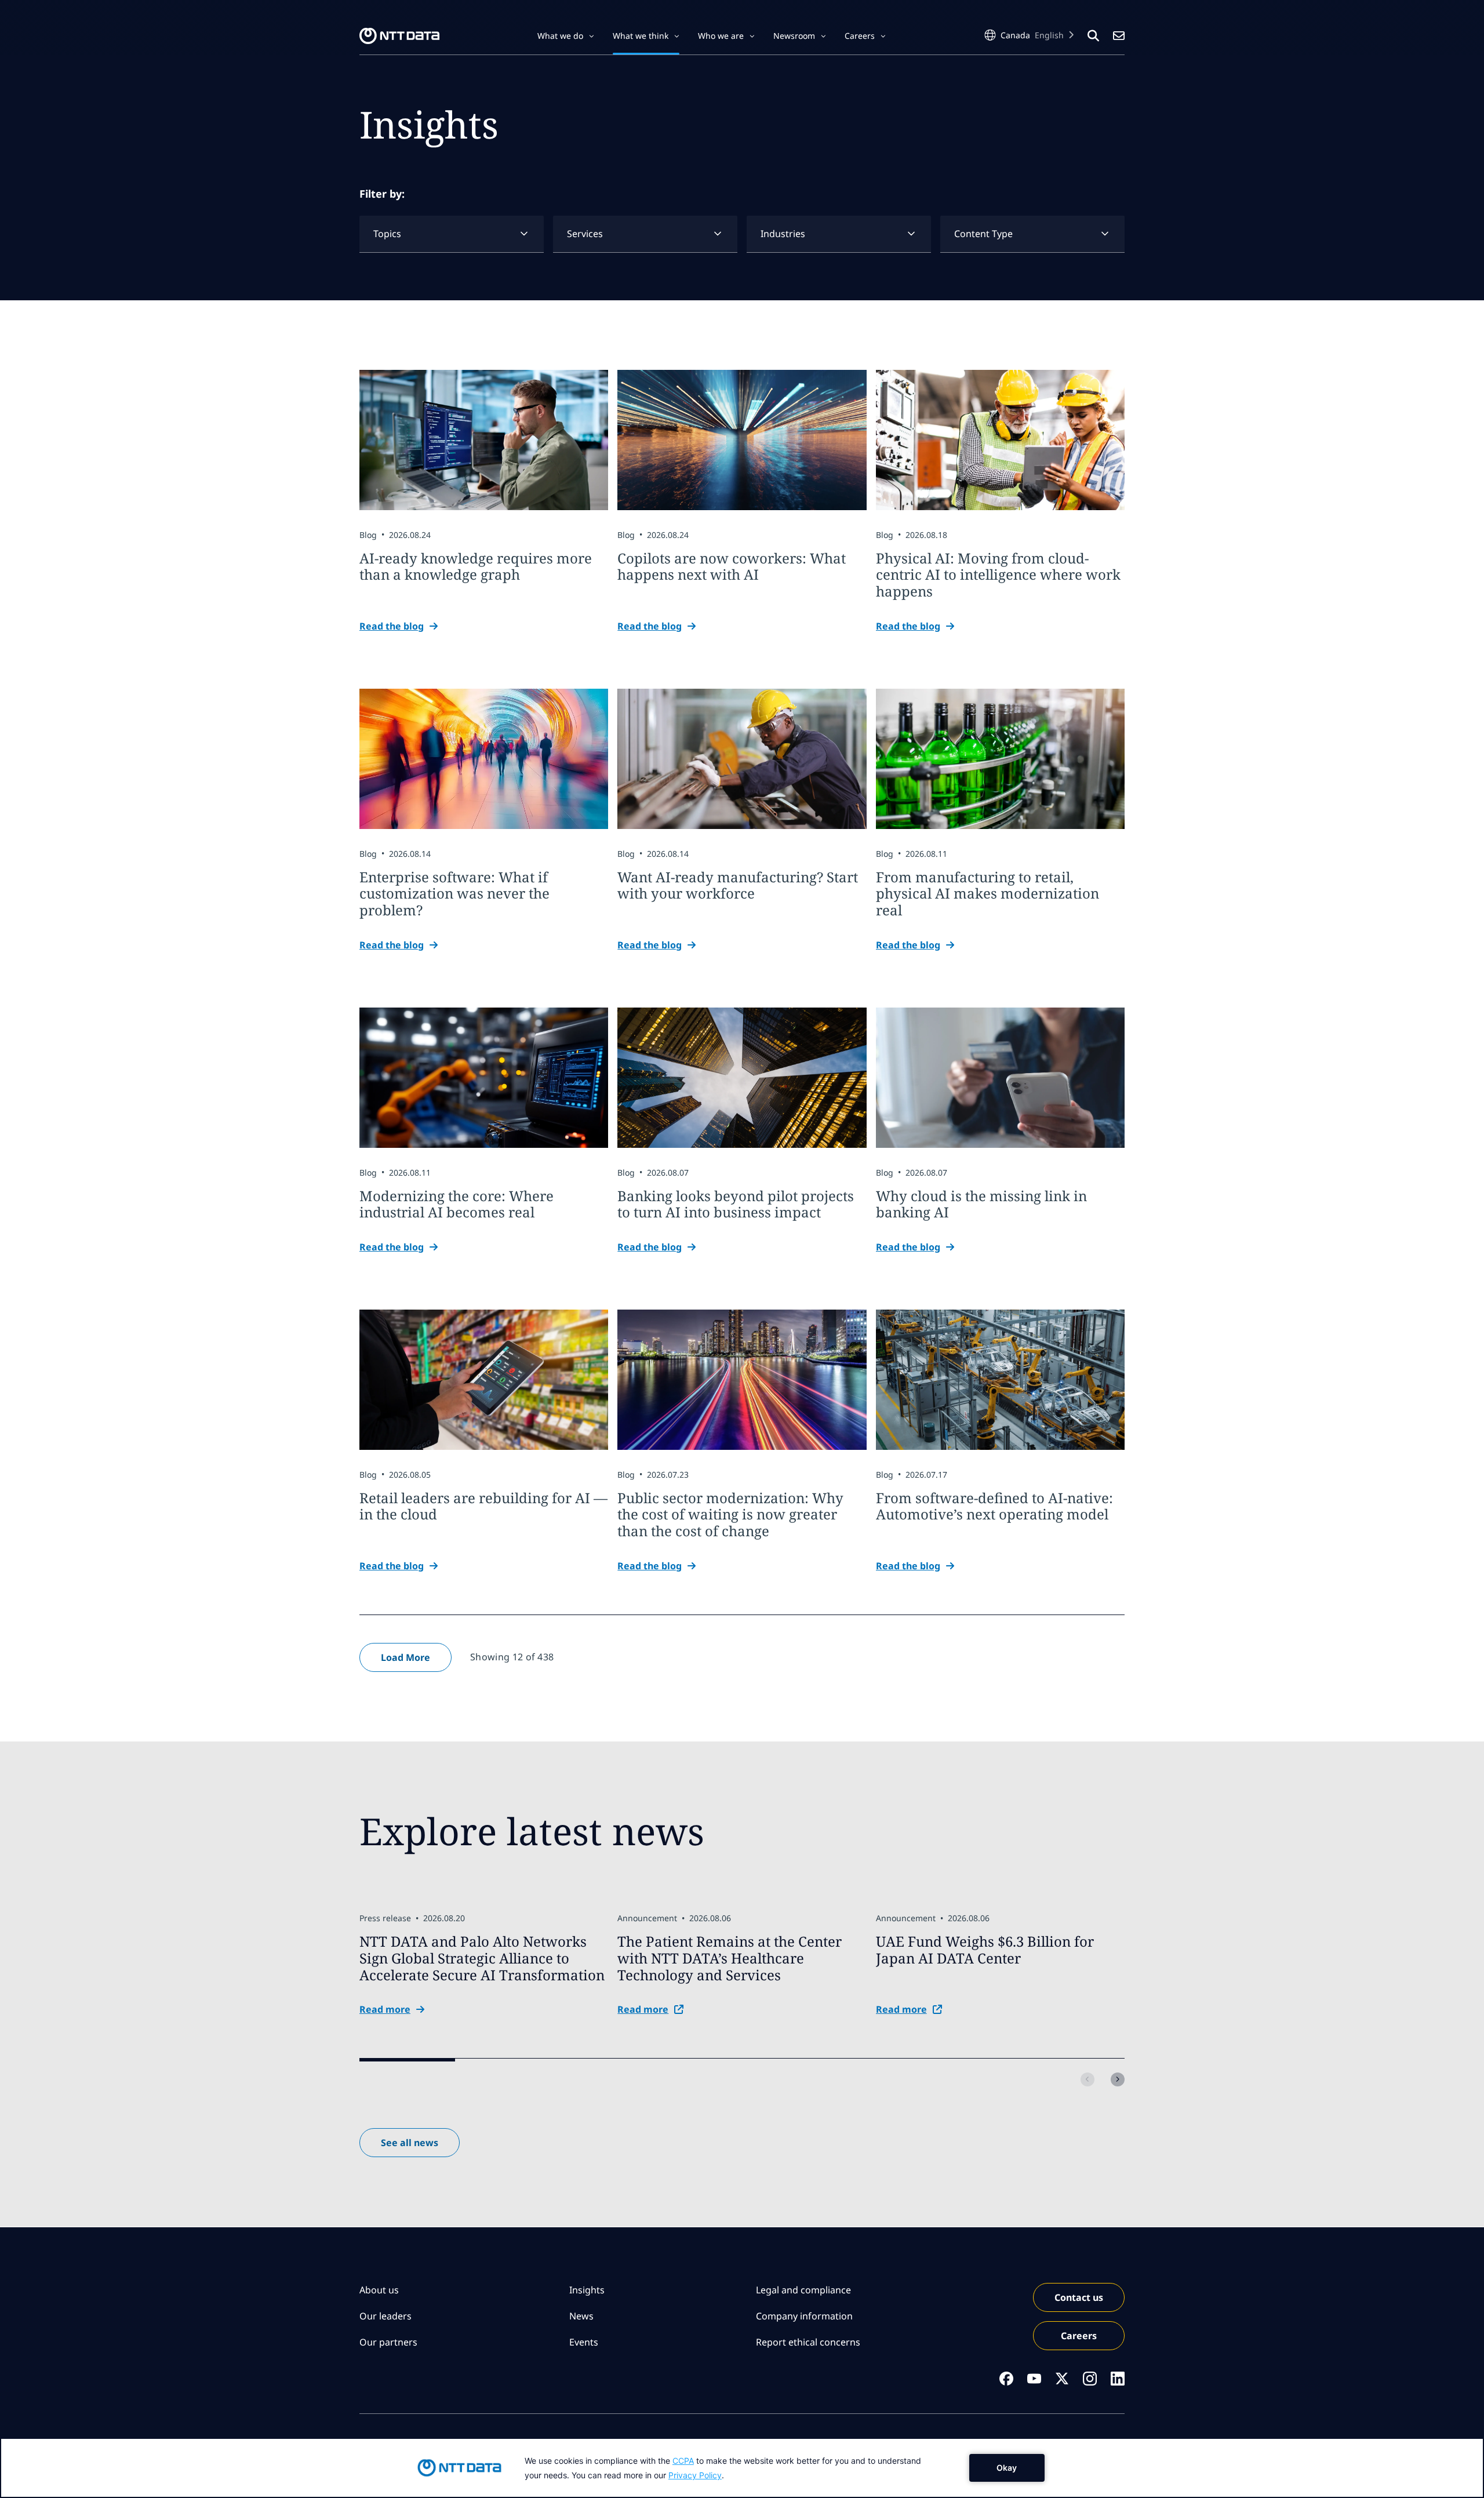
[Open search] (1093, 36)
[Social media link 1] (1006, 2379)
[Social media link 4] (1090, 2379)
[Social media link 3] (1062, 2379)
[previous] (1087, 2079)
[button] (566, 36)
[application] (742, 2468)
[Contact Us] (1119, 36)
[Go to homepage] (399, 36)
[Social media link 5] (1118, 2379)
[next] (1118, 2079)
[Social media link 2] (1034, 2379)
